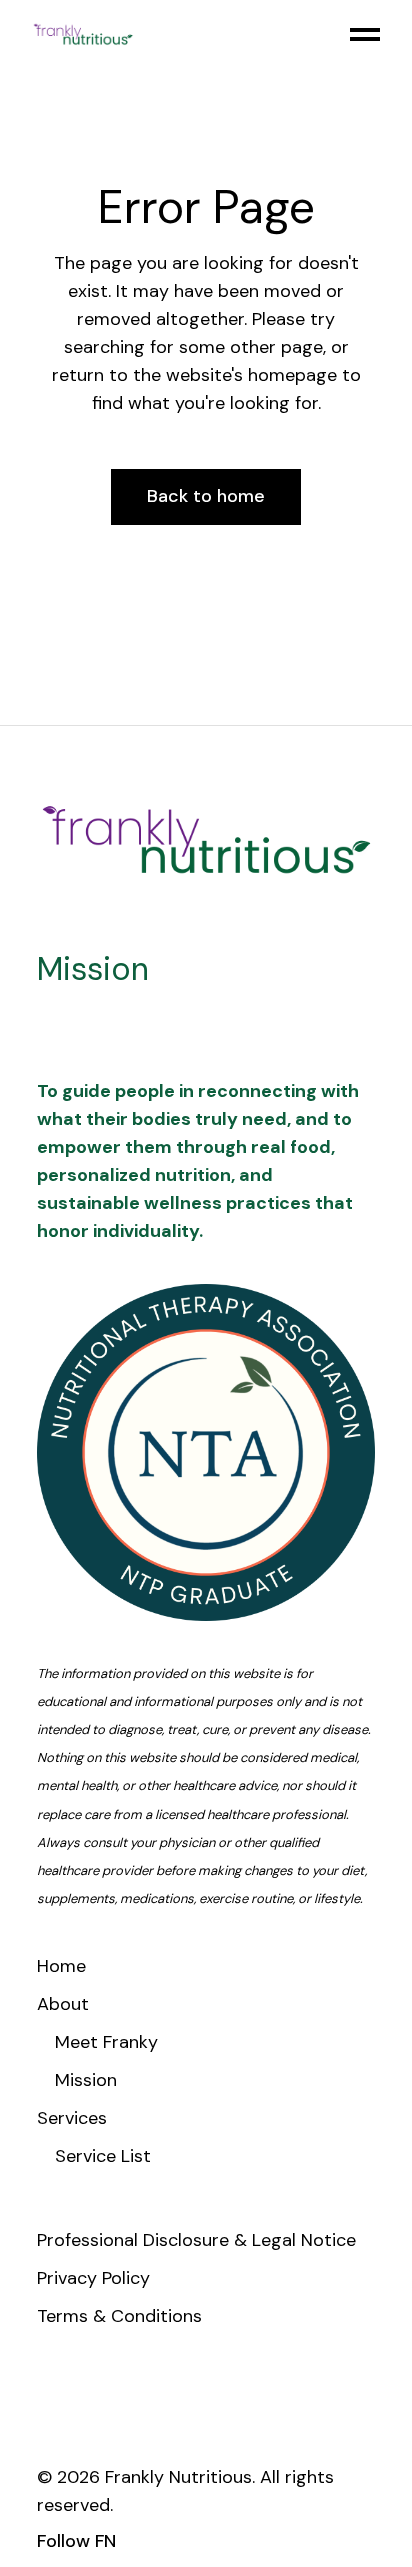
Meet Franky (106, 2042)
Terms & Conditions (119, 2316)
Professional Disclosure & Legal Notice (196, 2240)
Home (61, 1966)
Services (72, 2118)
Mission (86, 2080)
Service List (103, 2156)
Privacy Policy (93, 2278)
